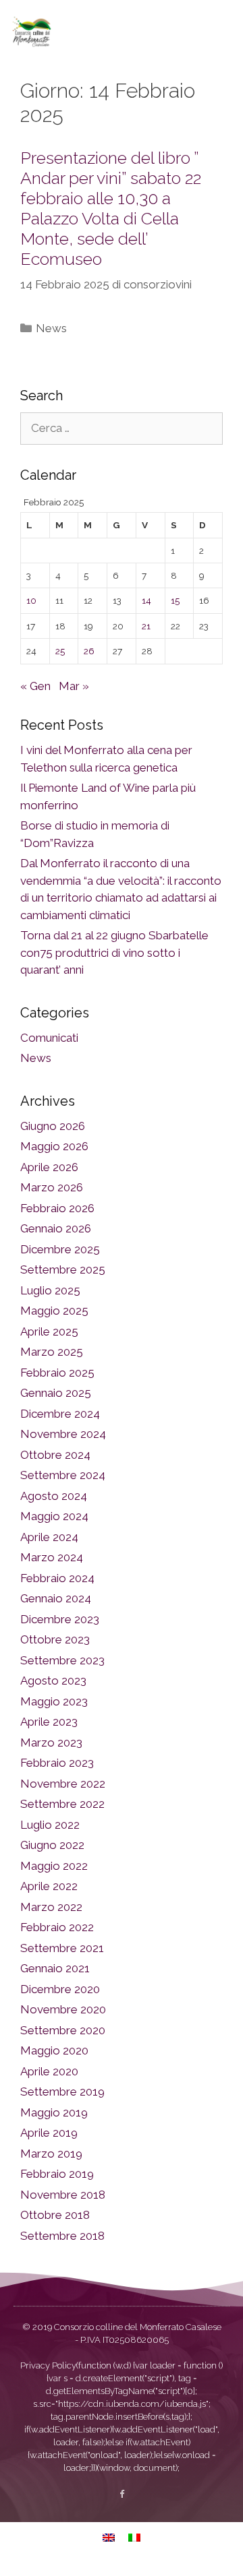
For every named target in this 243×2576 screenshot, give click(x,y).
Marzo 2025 (52, 1352)
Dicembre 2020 (60, 1989)
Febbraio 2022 (57, 1927)
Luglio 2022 (50, 1825)
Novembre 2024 (63, 1434)
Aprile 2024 (49, 1537)
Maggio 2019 (54, 2112)
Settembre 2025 (63, 1269)
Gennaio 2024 (56, 1598)
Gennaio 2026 (56, 1228)
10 (31, 600)
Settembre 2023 (62, 1660)
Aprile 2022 (49, 1886)
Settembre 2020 (63, 2030)
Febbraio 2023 (57, 1763)
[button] (219, 31)
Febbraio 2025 (57, 1373)
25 (60, 651)
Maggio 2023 (54, 1701)
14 (146, 600)
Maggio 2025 (54, 1311)
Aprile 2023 (49, 1722)
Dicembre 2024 (60, 1414)
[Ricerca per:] (122, 428)
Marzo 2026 (52, 1187)
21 (146, 626)
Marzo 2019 (51, 2154)
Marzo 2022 (51, 1907)
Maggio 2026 (54, 1146)
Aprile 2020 (49, 2071)
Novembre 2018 (63, 2195)
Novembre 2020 (63, 2009)
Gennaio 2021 (55, 1968)
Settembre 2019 (62, 2092)
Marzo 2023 (51, 1742)
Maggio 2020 (54, 2050)
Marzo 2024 (52, 1557)
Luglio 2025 (50, 1290)
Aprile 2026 (49, 1167)
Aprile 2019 (49, 2133)
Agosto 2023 (53, 1680)
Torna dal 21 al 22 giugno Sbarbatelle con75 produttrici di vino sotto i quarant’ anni (114, 952)
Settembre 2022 (62, 1804)
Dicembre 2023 (60, 1619)
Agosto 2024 (54, 1496)
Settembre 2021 (62, 1948)
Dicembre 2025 (60, 1249)
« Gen (35, 686)
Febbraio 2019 (57, 2174)
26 (89, 651)
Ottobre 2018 (55, 2215)
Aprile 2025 (49, 1331)
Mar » (74, 686)
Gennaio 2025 (56, 1393)
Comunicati (49, 1038)
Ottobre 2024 (55, 1455)
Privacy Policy (48, 2365)
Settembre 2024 (63, 1475)
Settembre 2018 (62, 2236)
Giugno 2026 (53, 1126)
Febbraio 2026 (57, 1208)
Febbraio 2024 (57, 1578)
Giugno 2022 (52, 1845)
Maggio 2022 (54, 1866)
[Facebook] (122, 2494)
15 (175, 600)
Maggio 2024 (54, 1516)
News (51, 328)
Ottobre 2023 (55, 1639)
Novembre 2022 (63, 1784)
